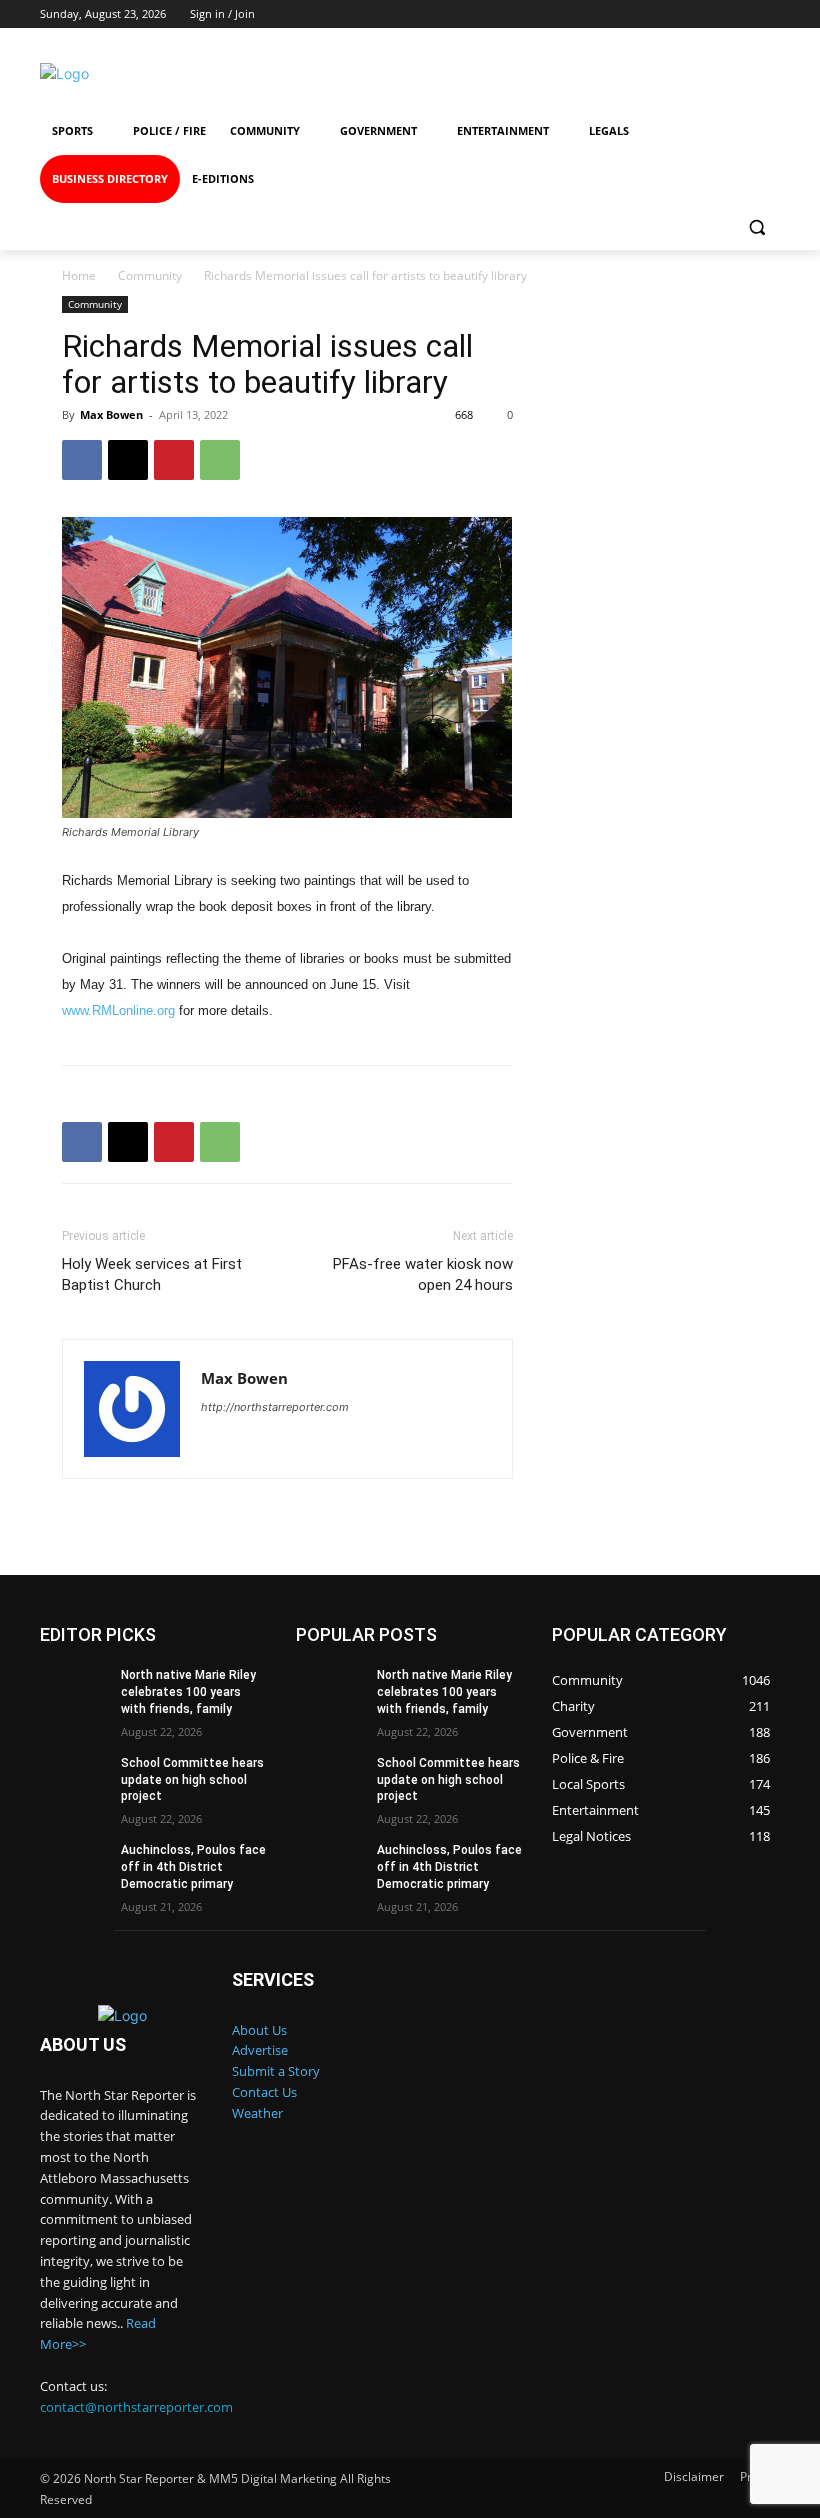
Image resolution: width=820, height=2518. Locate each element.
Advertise (260, 2050)
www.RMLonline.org (118, 1010)
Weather (257, 2113)
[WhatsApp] (220, 460)
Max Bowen (111, 414)
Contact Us (264, 2092)
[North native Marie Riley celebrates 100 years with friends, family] (74, 1691)
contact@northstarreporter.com (136, 2407)
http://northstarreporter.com (275, 1407)
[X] (128, 460)
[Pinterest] (174, 460)
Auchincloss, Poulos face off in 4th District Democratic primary (193, 1867)
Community (150, 275)
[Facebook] (531, 73)
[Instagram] (604, 73)
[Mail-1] (749, 73)
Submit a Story (276, 2071)
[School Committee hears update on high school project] (74, 1779)
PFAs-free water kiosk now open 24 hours (423, 1274)
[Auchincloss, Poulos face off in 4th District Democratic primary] (74, 1866)
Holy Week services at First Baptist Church (152, 1274)
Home (79, 275)
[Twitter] (676, 73)
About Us (259, 2030)
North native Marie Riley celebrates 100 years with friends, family (188, 1692)
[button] (756, 227)
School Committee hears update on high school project (192, 1780)
